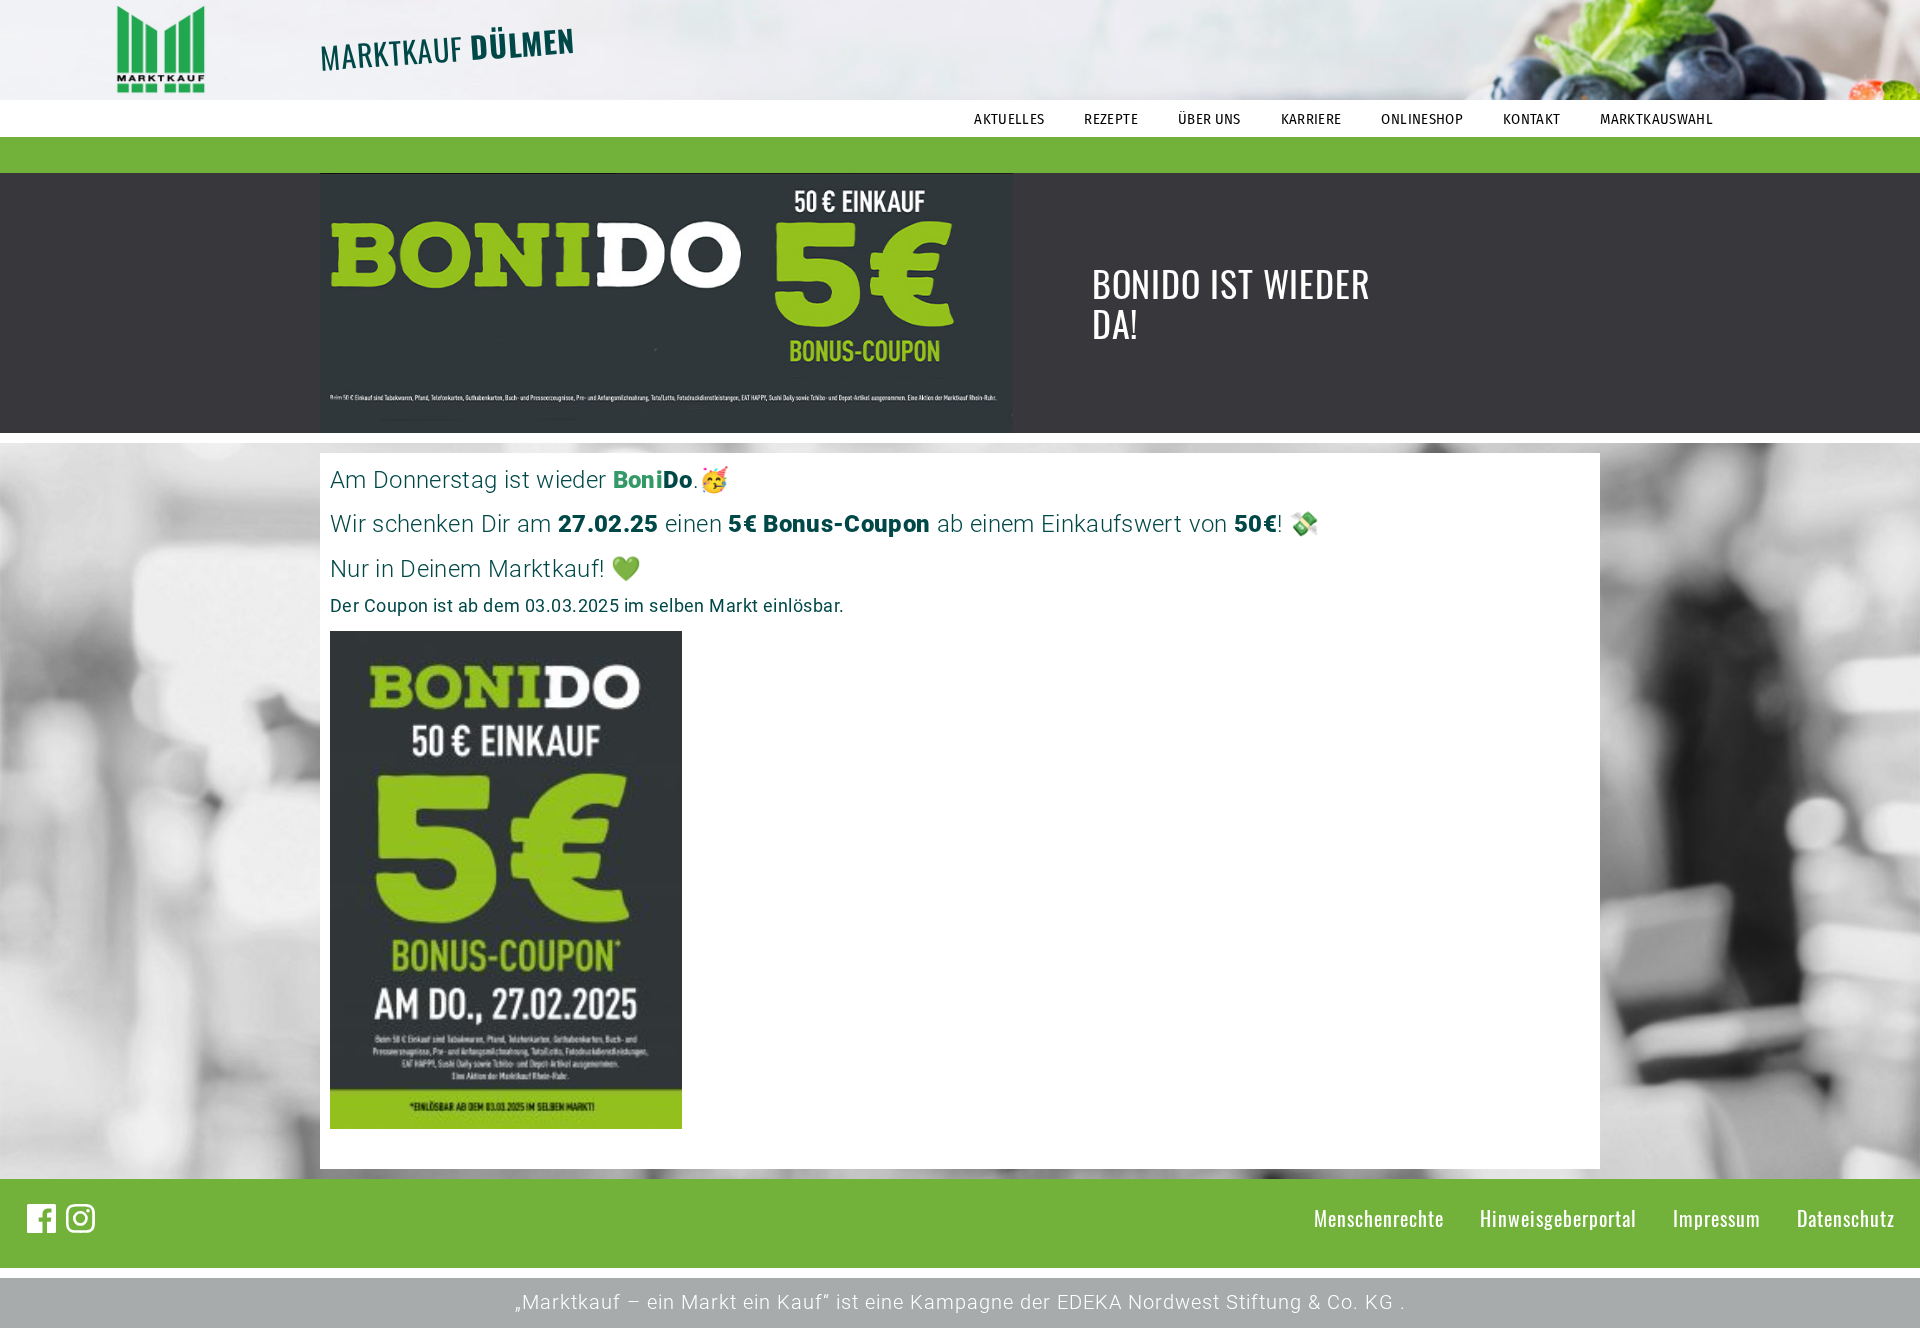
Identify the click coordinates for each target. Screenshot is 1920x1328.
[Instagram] (80, 1218)
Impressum (1717, 1218)
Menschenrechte (1379, 1218)
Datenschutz (1846, 1218)
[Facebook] (41, 1218)
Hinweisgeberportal (1558, 1218)
